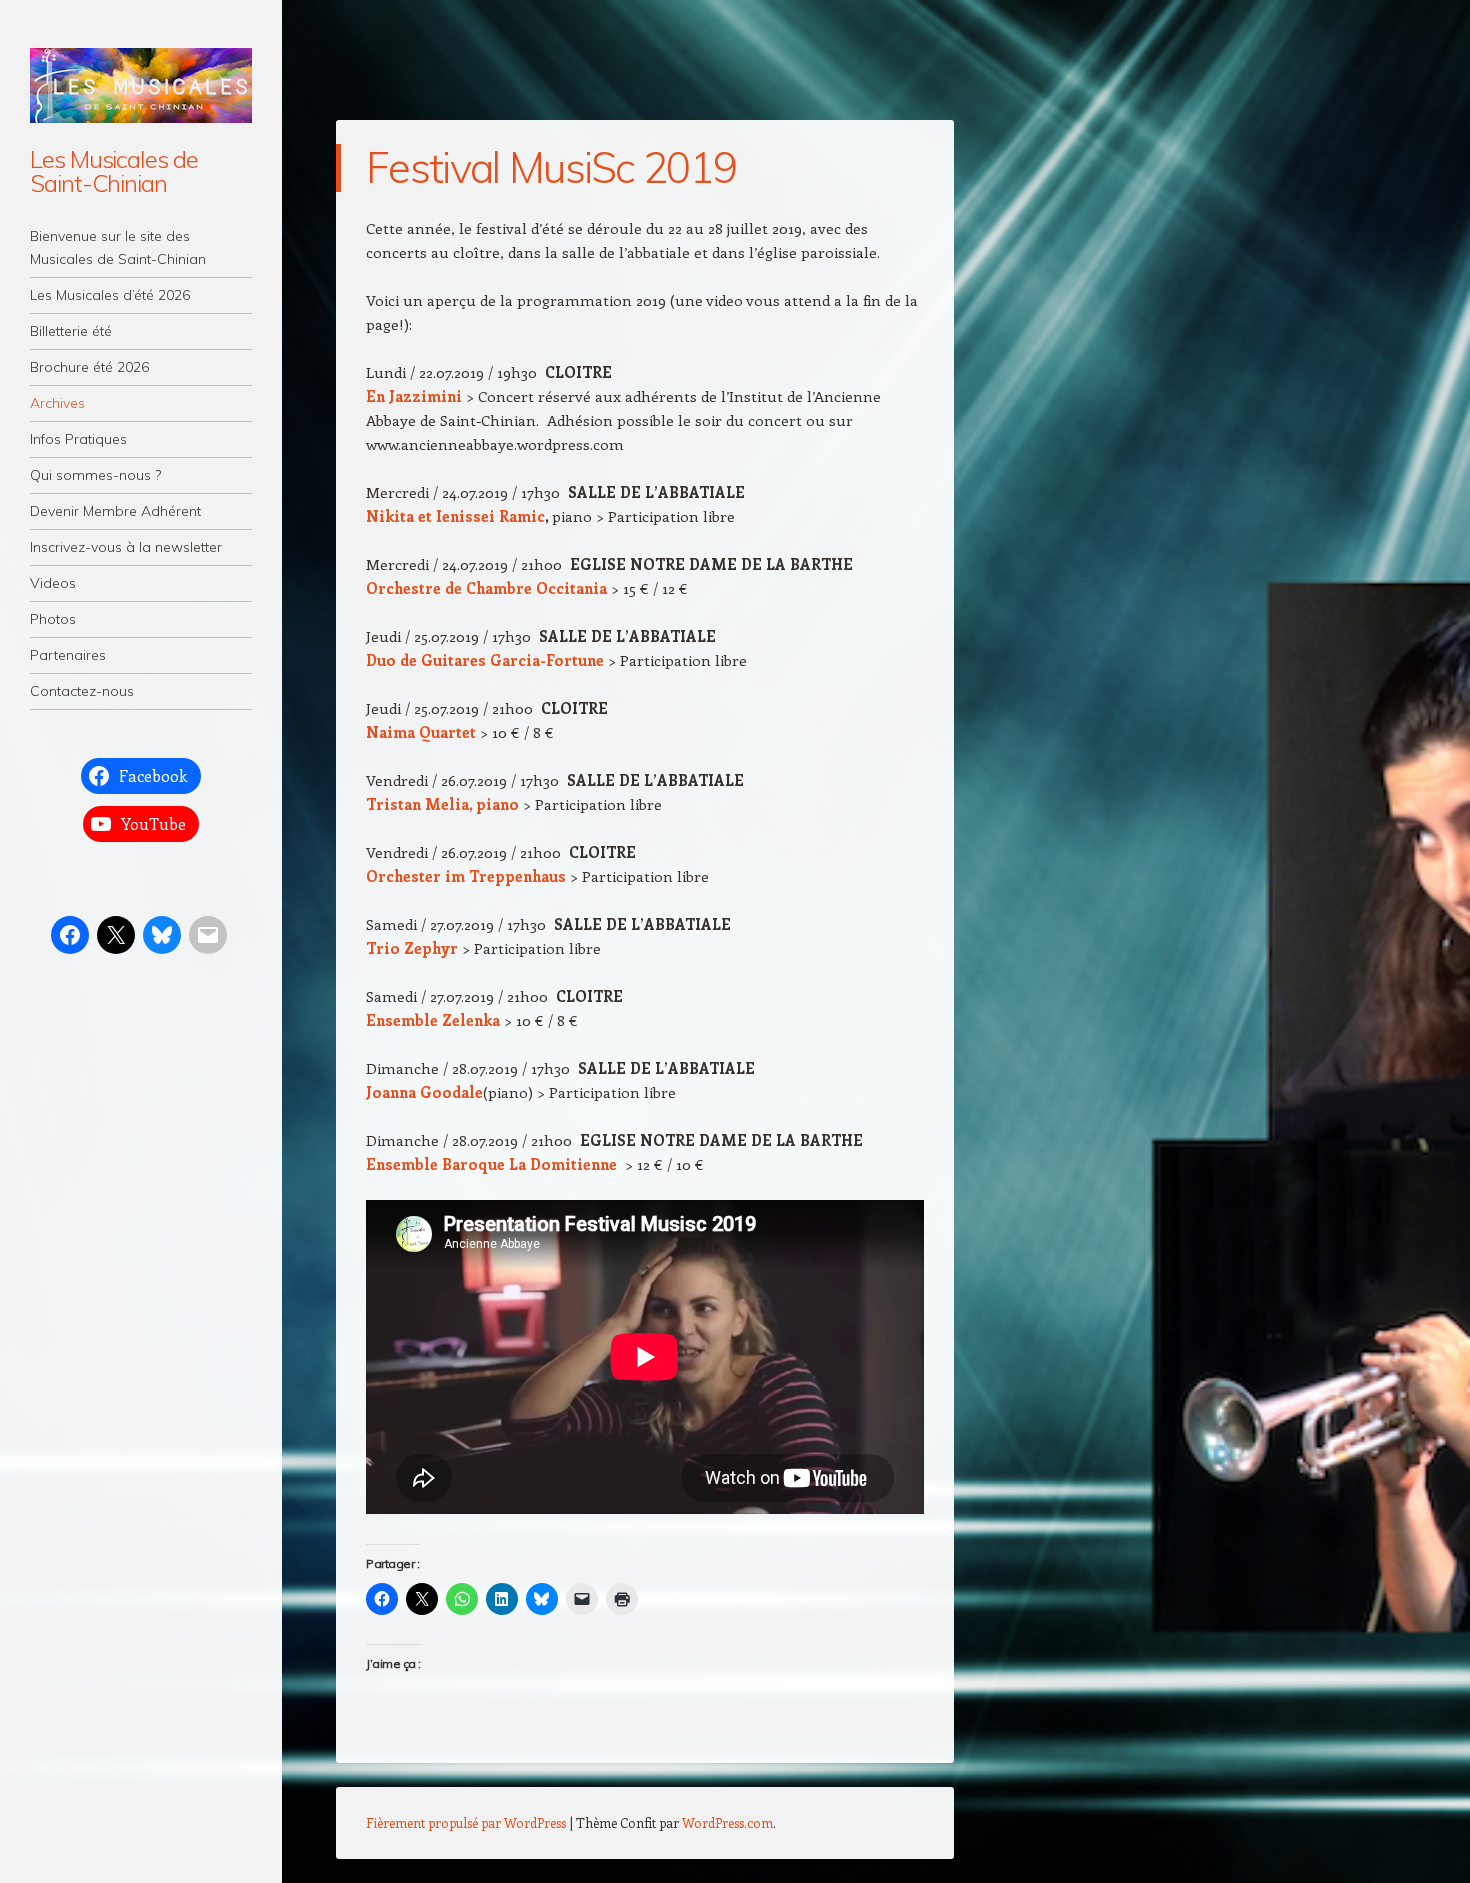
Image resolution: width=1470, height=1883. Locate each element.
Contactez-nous (82, 691)
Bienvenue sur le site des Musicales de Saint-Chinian (118, 247)
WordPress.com (727, 1822)
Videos (53, 583)
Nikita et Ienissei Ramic (455, 516)
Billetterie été (71, 331)
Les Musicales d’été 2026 (110, 295)
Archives (57, 403)
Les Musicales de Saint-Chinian (114, 171)
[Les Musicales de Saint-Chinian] (141, 85)
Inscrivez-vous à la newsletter (126, 547)
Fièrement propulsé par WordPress (466, 1822)
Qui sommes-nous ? (95, 475)
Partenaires (68, 655)
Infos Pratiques (78, 439)
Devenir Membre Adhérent (115, 511)
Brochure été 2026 (89, 367)
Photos (53, 619)
